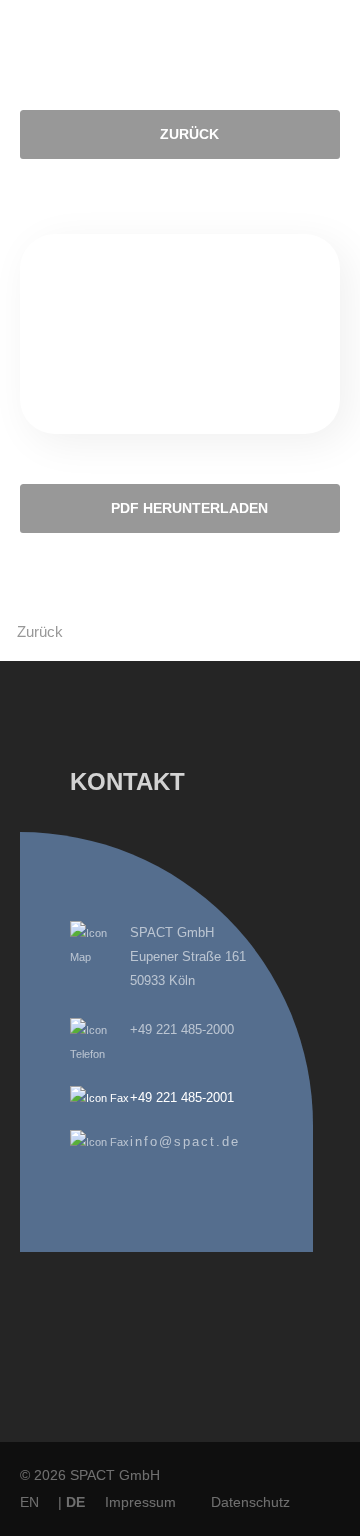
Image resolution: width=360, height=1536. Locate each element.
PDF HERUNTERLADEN (189, 508)
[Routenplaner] (100, 957)
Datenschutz (250, 1502)
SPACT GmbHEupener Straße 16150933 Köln (188, 956)
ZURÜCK (189, 134)
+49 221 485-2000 (182, 1029)
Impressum (140, 1502)
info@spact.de (185, 1141)
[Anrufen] (100, 1054)
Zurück (40, 631)
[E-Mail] (99, 1142)
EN (29, 1502)
